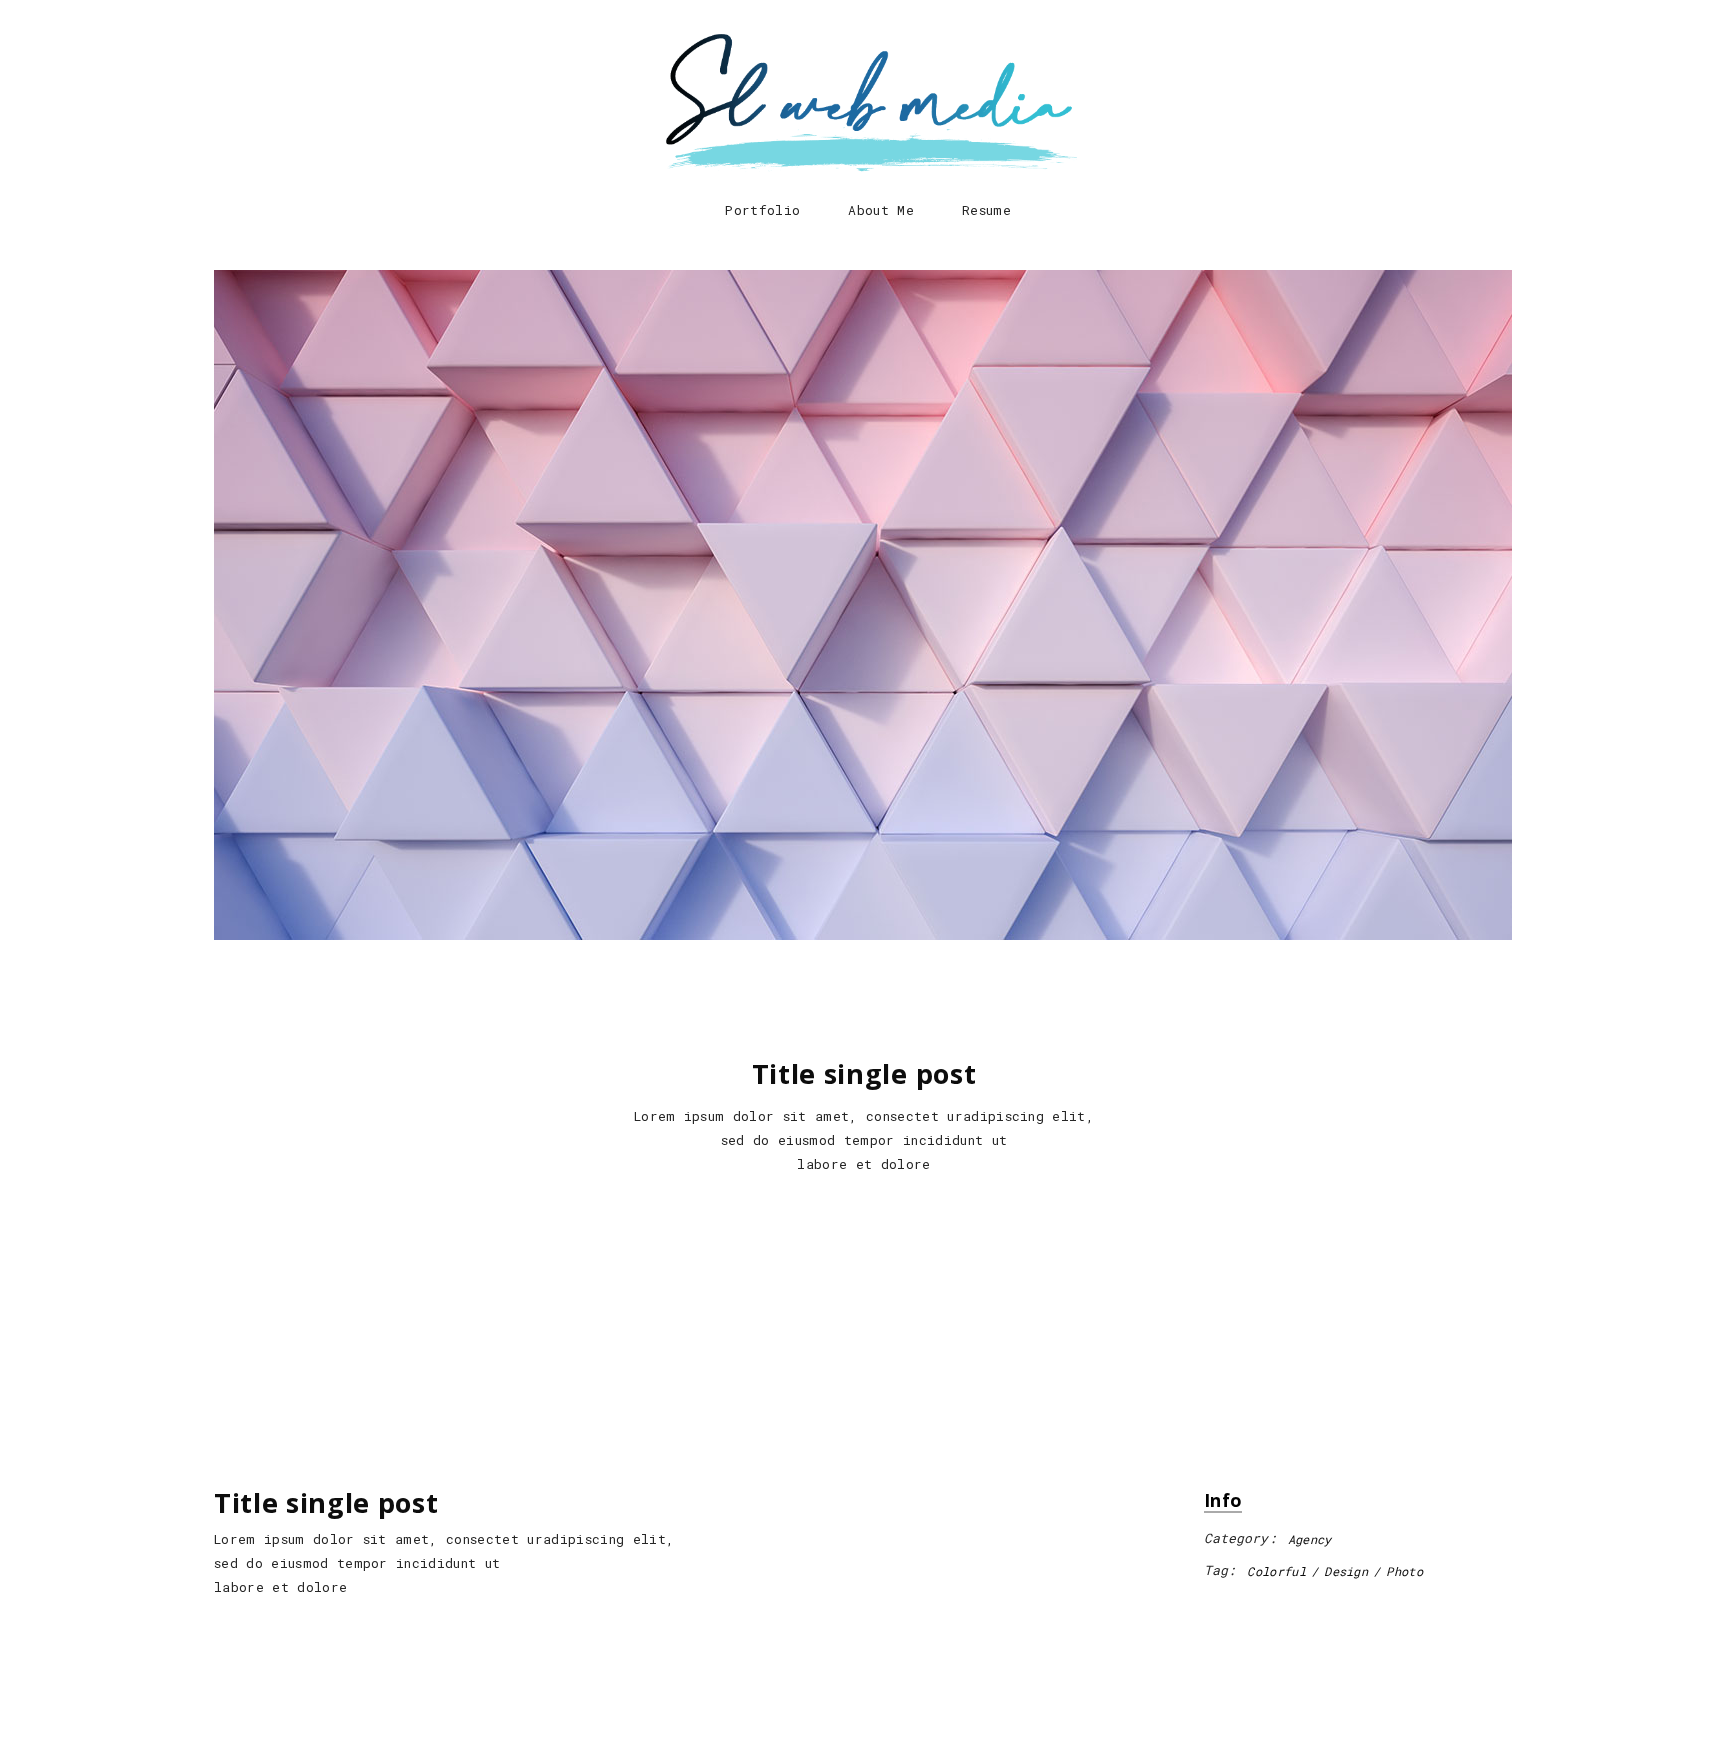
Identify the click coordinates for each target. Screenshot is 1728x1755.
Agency (1310, 1539)
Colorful (1276, 1571)
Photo (1404, 1571)
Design (1346, 1571)
